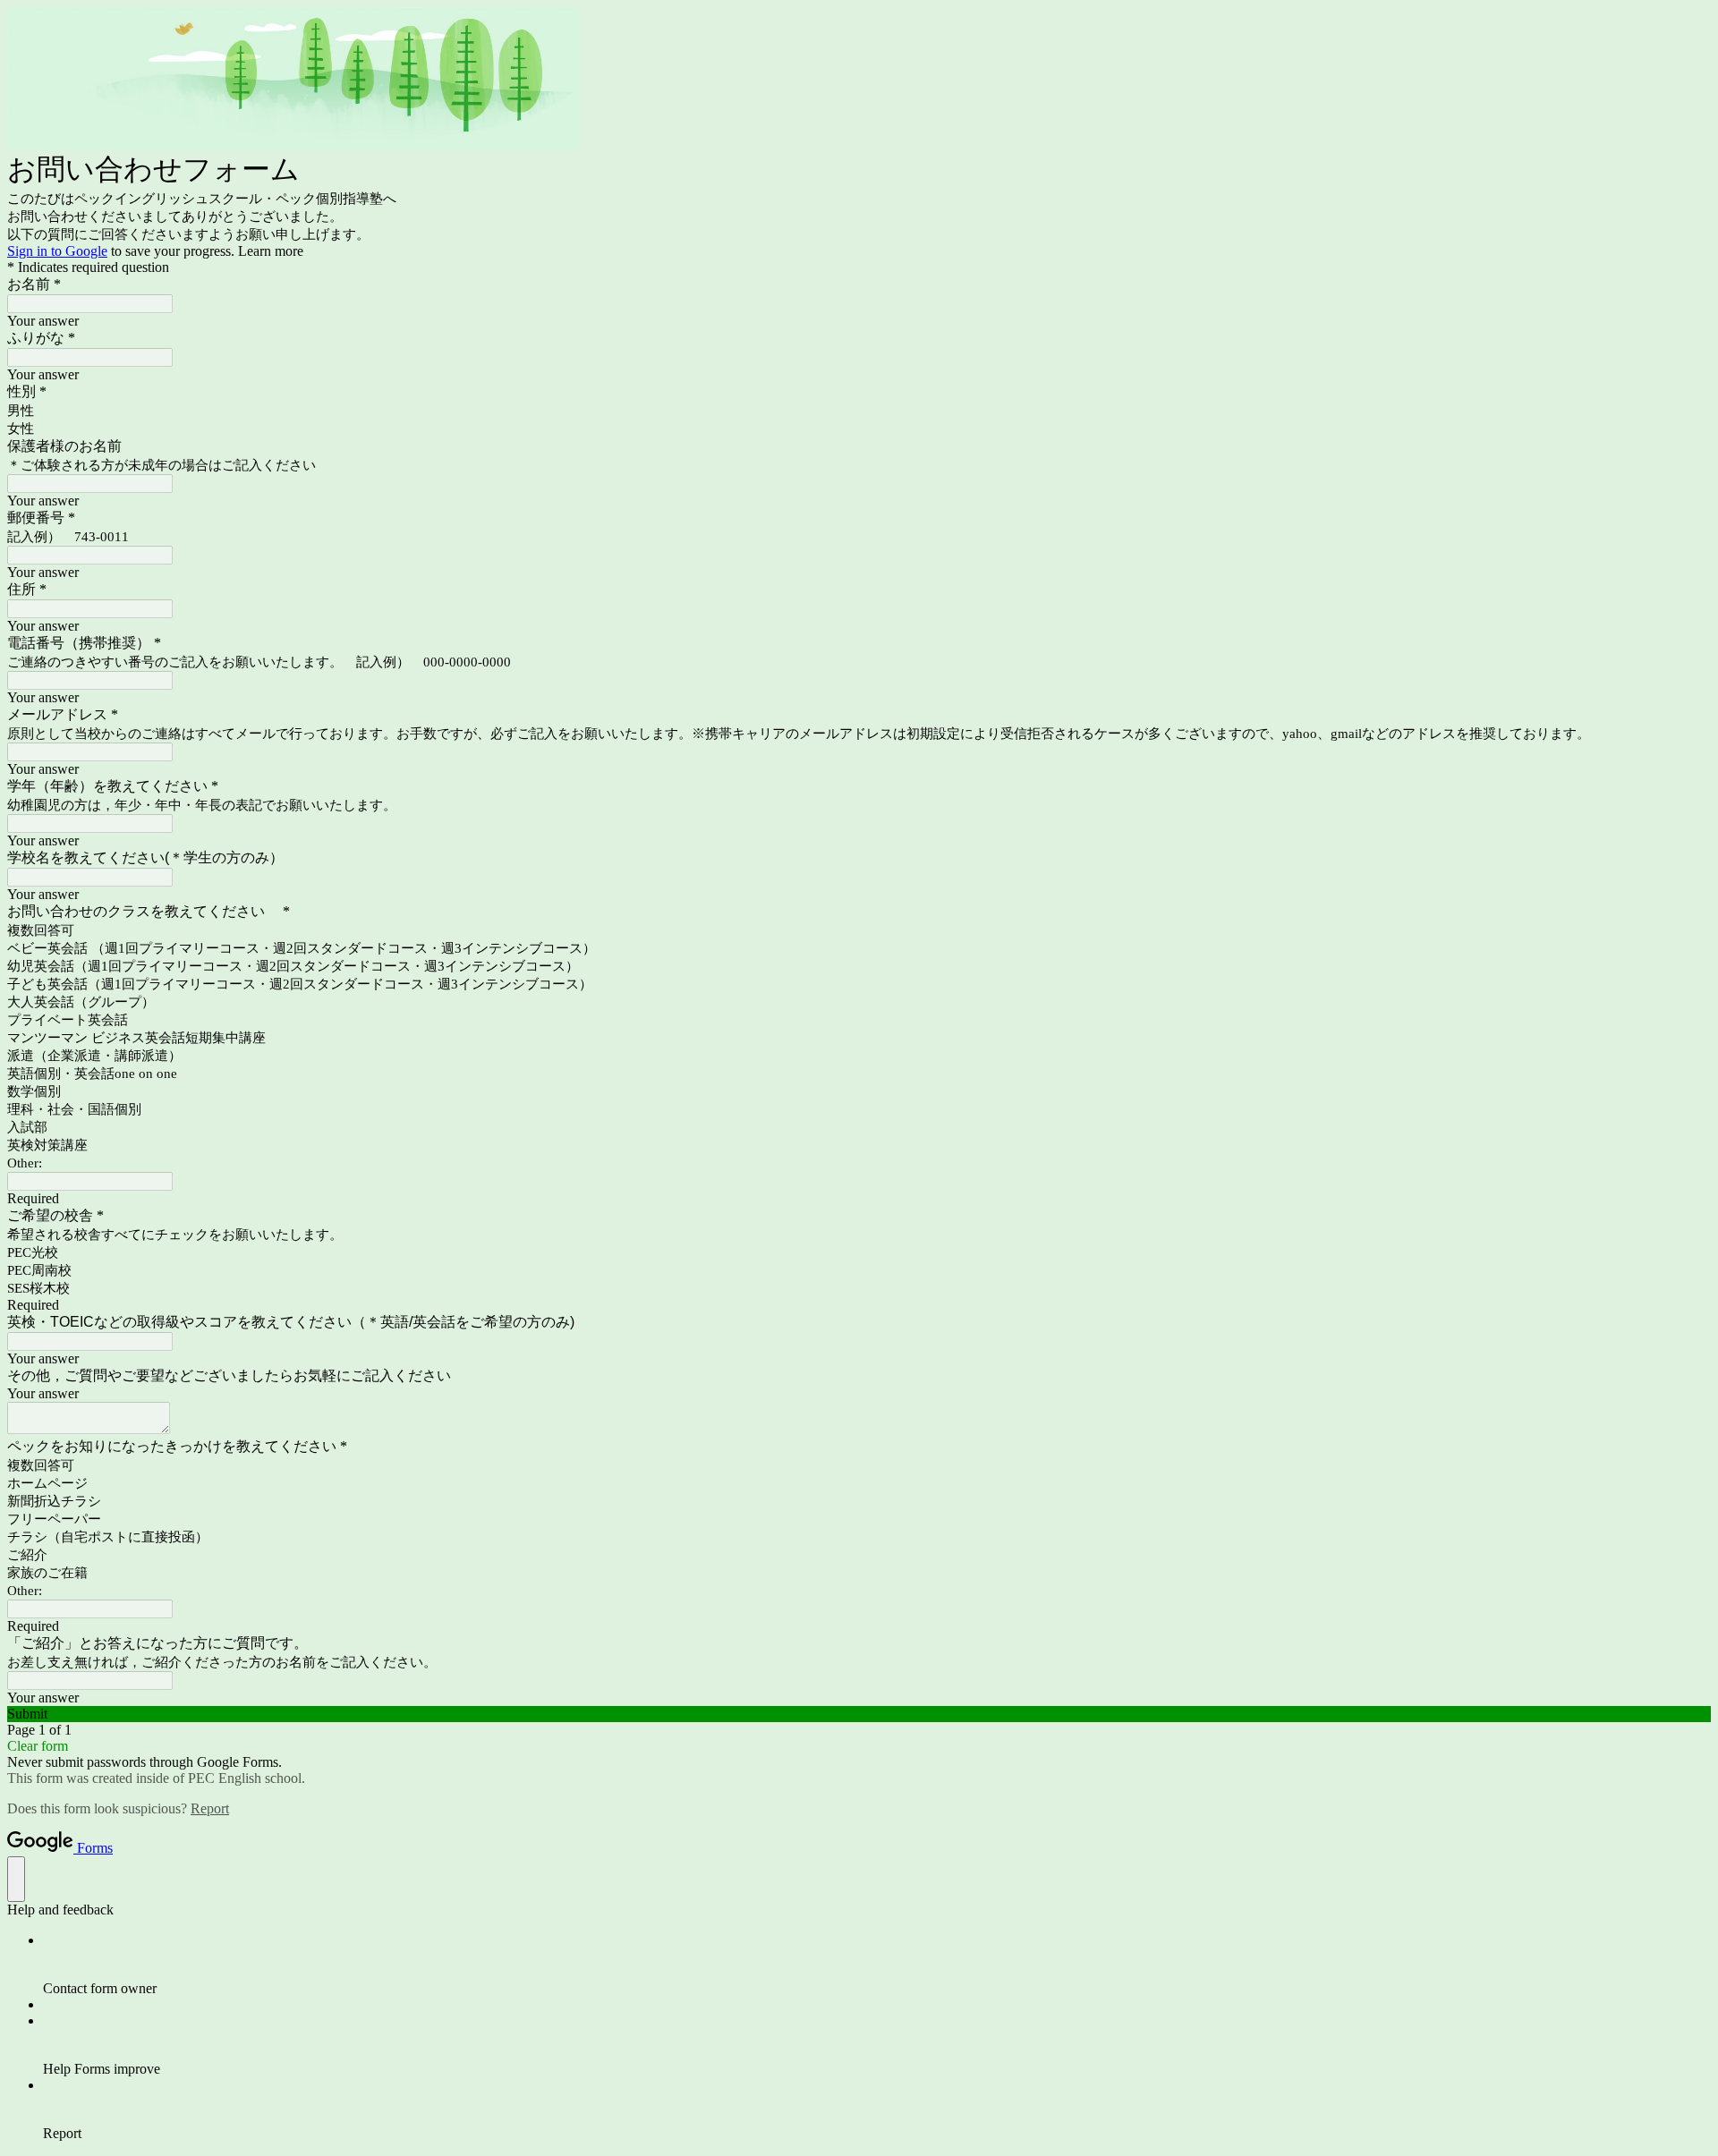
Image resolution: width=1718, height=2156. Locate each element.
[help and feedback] (16, 1879)
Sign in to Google (57, 251)
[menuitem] (877, 1965)
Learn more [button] (271, 251)
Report (210, 1808)
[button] (859, 1714)
